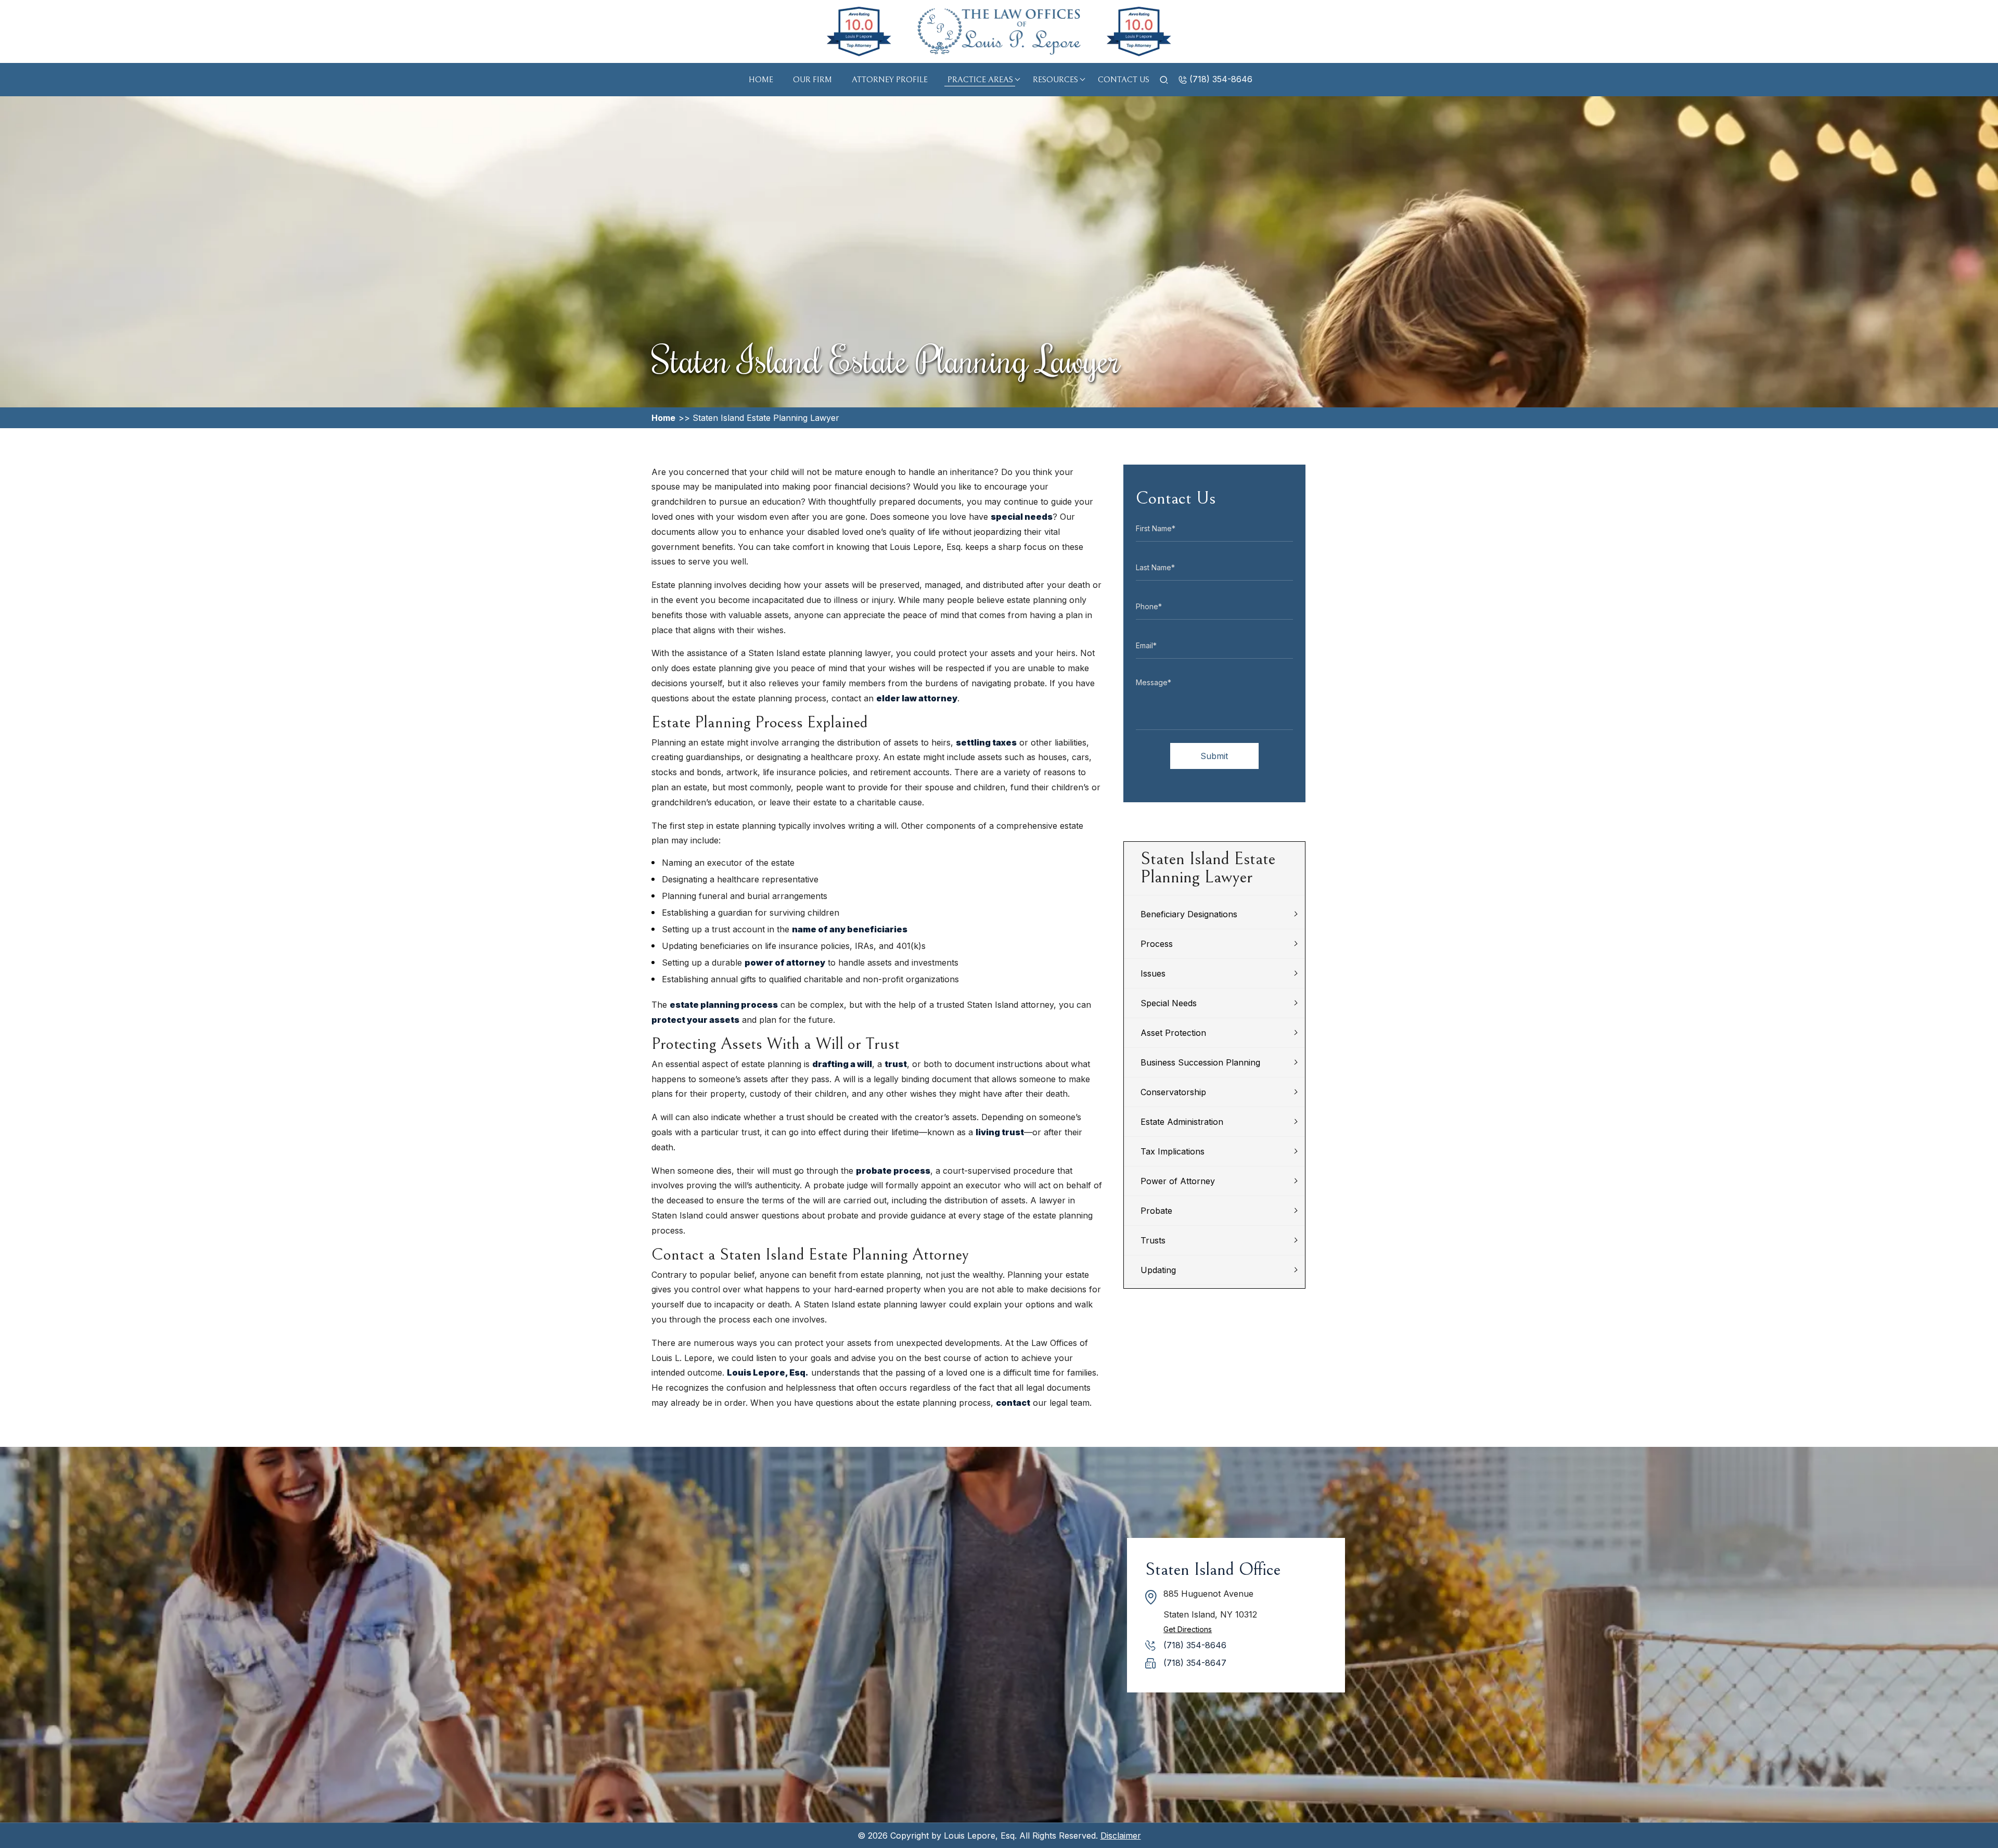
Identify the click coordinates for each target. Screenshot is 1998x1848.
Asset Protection (1173, 1033)
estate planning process (724, 1005)
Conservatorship (1173, 1092)
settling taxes (986, 742)
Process (1157, 944)
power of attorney (785, 962)
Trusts (1153, 1240)
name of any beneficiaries (850, 929)
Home (761, 80)
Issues (1153, 973)
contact (1013, 1403)
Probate (1156, 1211)
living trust (1000, 1132)
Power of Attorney (1178, 1181)
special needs (1022, 517)
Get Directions (1188, 1629)
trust (896, 1064)
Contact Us (1124, 80)
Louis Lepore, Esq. (768, 1372)
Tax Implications (1173, 1151)
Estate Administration (1182, 1122)
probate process (893, 1171)
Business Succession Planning (1200, 1062)
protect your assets (695, 1020)
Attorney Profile (890, 80)
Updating (1158, 1270)
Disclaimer (1121, 1836)
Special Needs (1169, 1003)
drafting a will (842, 1064)
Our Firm (812, 80)
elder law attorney (917, 698)
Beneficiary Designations (1189, 914)
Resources (1055, 80)
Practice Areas (980, 80)
